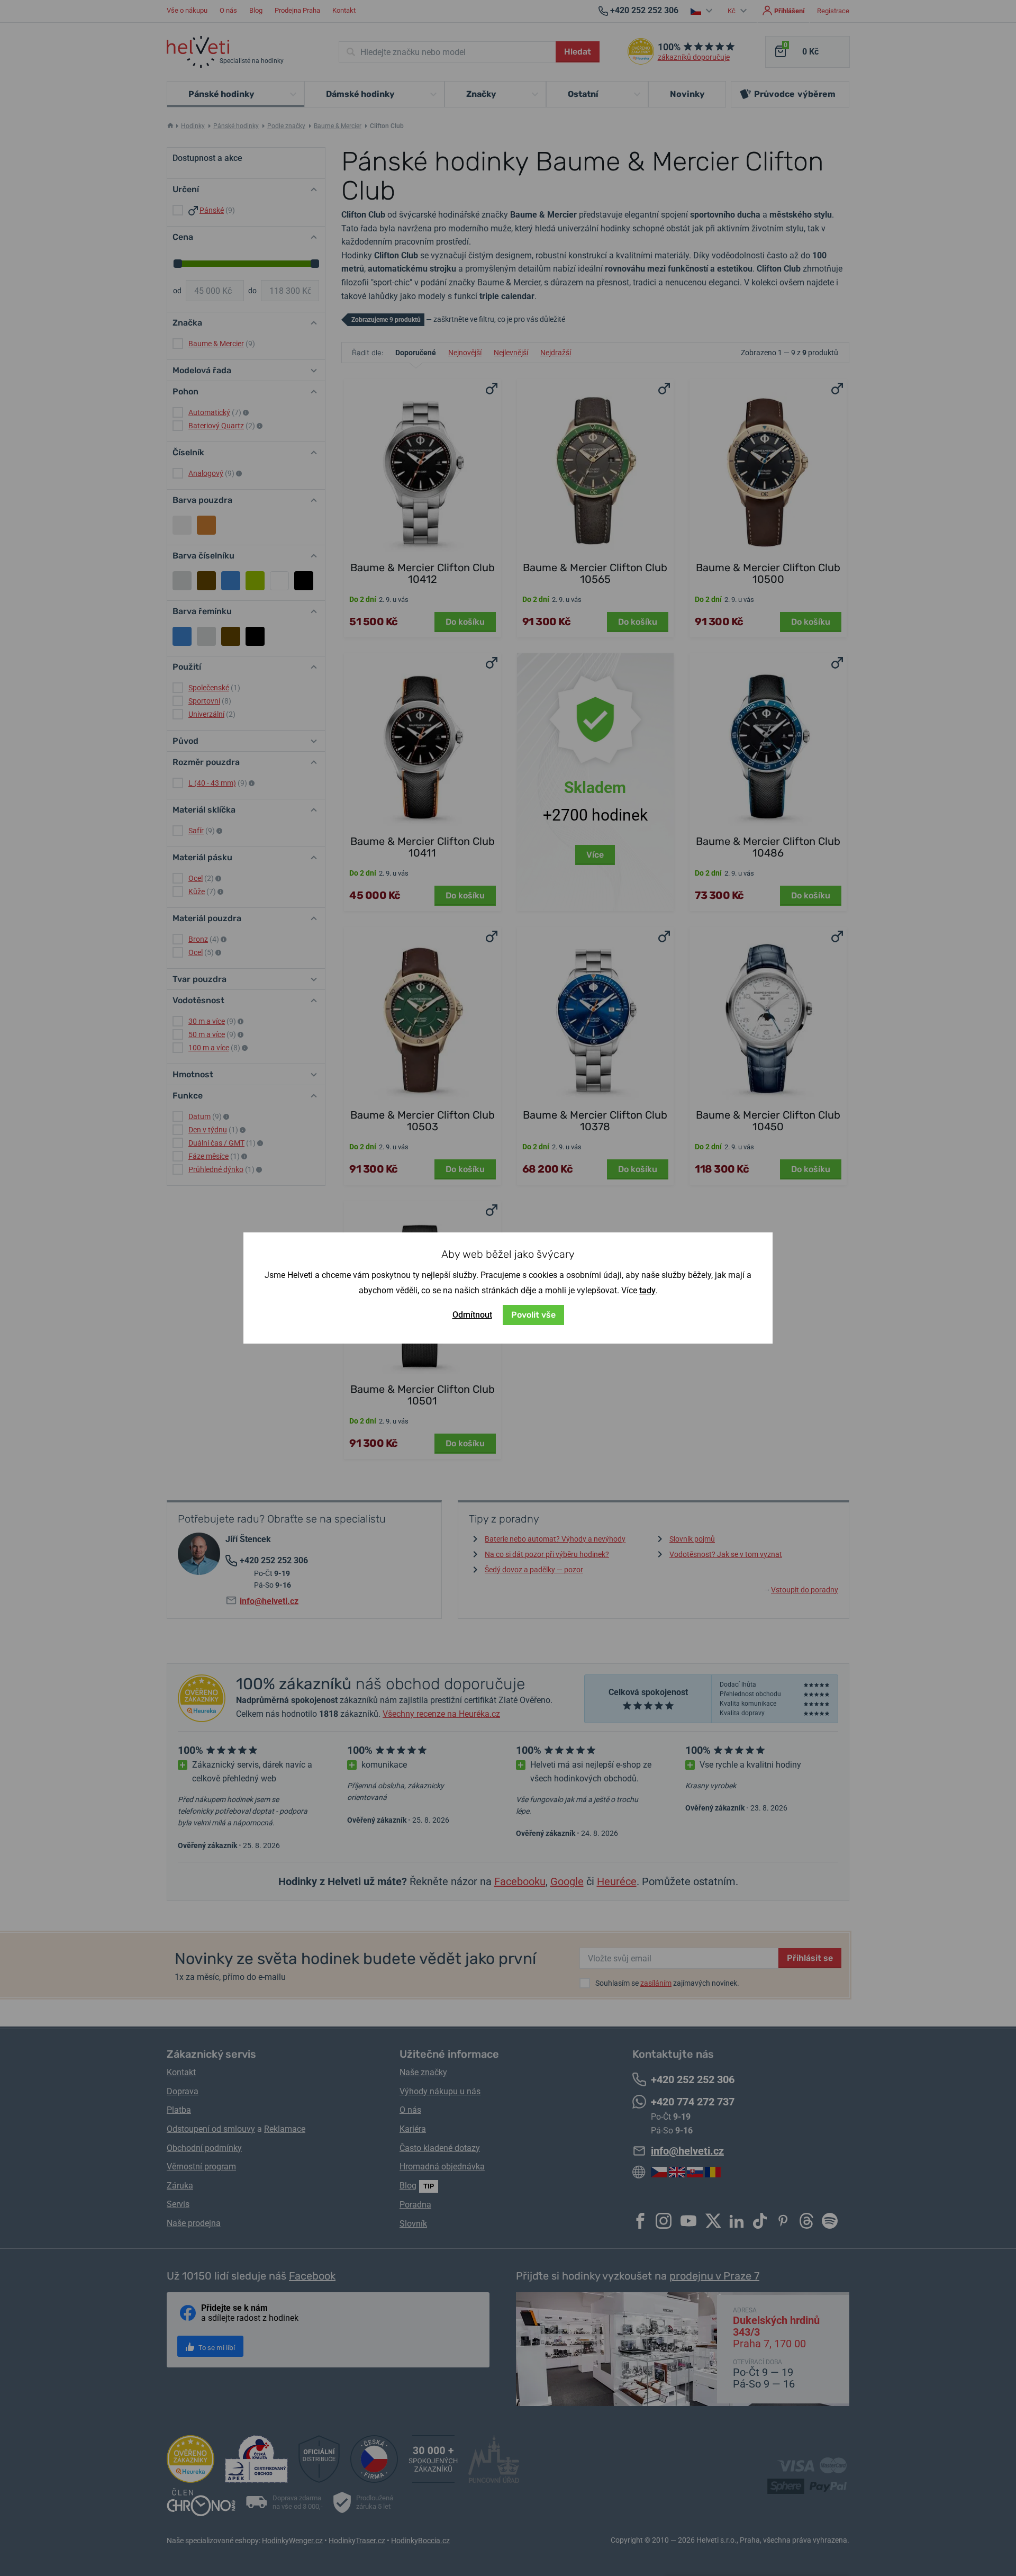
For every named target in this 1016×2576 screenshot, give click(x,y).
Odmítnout (472, 1315)
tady (647, 1290)
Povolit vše (533, 1315)
